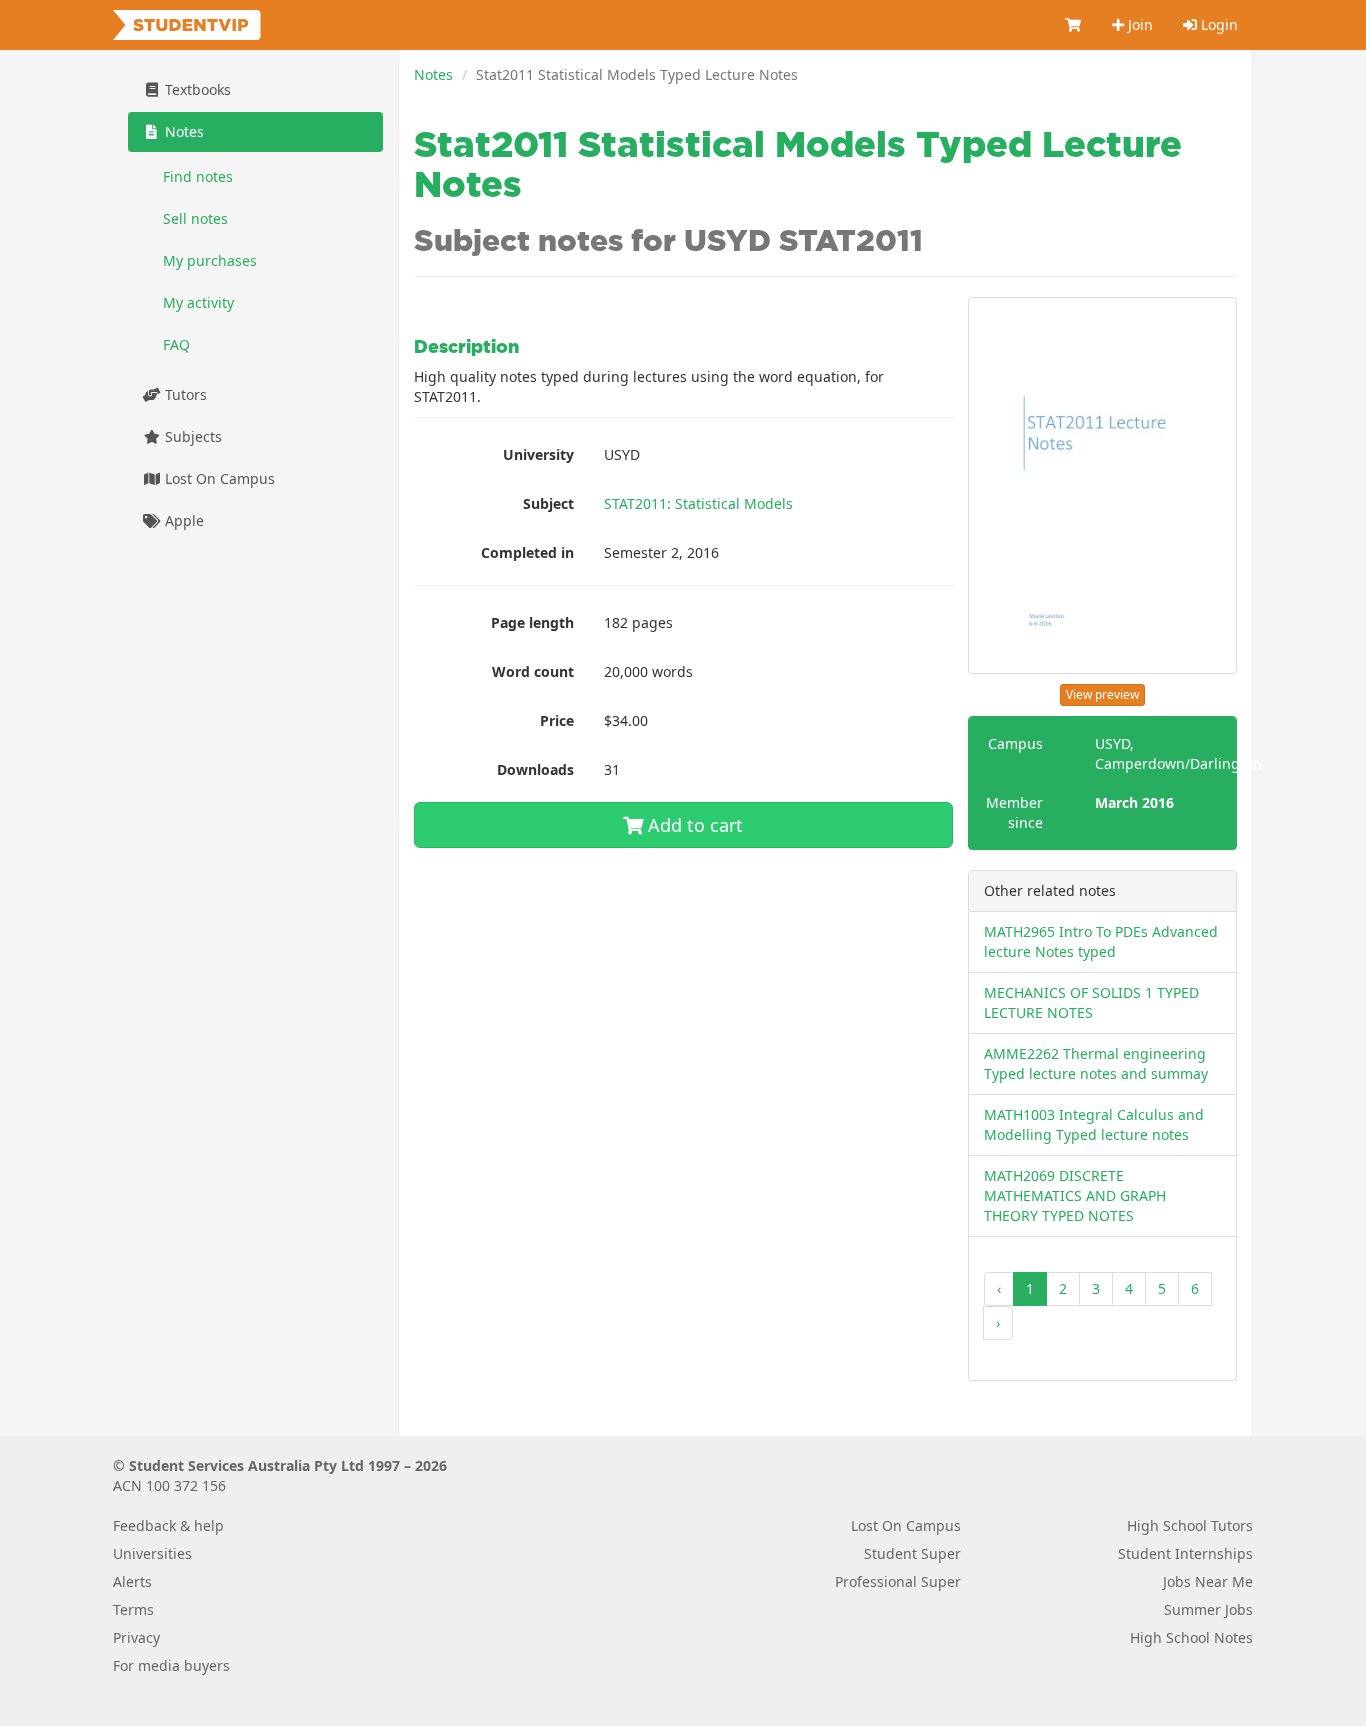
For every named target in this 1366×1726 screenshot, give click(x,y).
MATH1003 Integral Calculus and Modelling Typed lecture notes (1094, 1124)
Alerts (132, 1581)
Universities (152, 1553)
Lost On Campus (218, 478)
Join (1138, 24)
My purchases (210, 260)
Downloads (535, 769)
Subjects (191, 436)
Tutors (184, 394)
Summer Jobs (1208, 1609)
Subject (548, 503)
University (538, 454)
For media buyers (171, 1665)
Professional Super (898, 1581)
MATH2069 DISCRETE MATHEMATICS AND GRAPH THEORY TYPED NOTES (1075, 1195)
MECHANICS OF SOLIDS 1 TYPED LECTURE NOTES (1091, 1002)
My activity (198, 302)
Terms (133, 1609)
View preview (1102, 694)
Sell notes (195, 218)
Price (557, 720)
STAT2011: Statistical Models (698, 503)
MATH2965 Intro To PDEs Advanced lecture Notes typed (1101, 941)
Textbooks (196, 89)
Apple (182, 520)
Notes (433, 74)
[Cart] (1074, 25)
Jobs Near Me (1208, 1581)
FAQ (176, 344)
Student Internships (1185, 1553)
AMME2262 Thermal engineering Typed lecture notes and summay (1096, 1063)
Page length (532, 622)
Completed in (527, 552)
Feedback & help (168, 1525)
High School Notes (1191, 1637)
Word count (533, 671)
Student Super (912, 1553)
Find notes (198, 176)
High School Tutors (1190, 1525)
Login (1217, 24)
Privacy (136, 1637)
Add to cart (693, 825)
